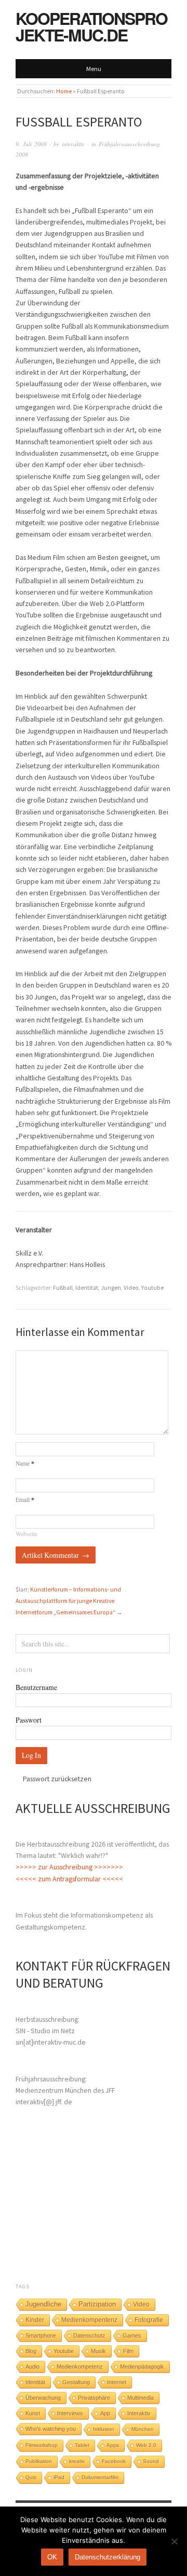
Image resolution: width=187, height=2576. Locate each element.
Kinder (35, 2320)
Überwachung (43, 2398)
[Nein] (174, 2541)
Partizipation (97, 2304)
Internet (117, 2382)
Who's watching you (51, 2429)
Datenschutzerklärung (108, 2557)
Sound (151, 2461)
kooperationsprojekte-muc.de (91, 26)
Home (64, 91)
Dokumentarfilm (100, 2477)
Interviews (70, 2413)
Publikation (39, 2461)
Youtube (152, 1288)
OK (52, 2557)
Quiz (31, 2477)
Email (25, 1500)
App (105, 2413)
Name (25, 1463)
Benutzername (36, 1687)
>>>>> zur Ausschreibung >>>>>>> (69, 1867)
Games (132, 2335)
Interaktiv (139, 2413)
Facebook (114, 2461)
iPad (59, 2477)
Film (128, 2351)
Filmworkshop (42, 2445)
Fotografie (149, 2320)
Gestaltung (76, 2382)
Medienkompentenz (89, 2320)
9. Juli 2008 (31, 144)
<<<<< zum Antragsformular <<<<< (69, 1879)
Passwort (29, 1720)
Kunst (33, 2413)
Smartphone (41, 2335)
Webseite (26, 1534)
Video (131, 1288)
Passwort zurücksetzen (57, 1779)
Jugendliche (43, 2304)
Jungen (111, 1288)
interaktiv (73, 144)
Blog (31, 2351)
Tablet (82, 2445)
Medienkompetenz (80, 2367)
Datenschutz (89, 2335)
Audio (32, 2367)
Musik (98, 2351)
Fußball (63, 1288)
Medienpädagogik (142, 2367)
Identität (87, 1288)
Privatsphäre (94, 2398)
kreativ (77, 2461)
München (143, 2429)
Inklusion (104, 2429)
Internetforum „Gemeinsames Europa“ (65, 1612)
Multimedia (141, 2398)
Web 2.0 (146, 2445)
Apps (113, 2445)
